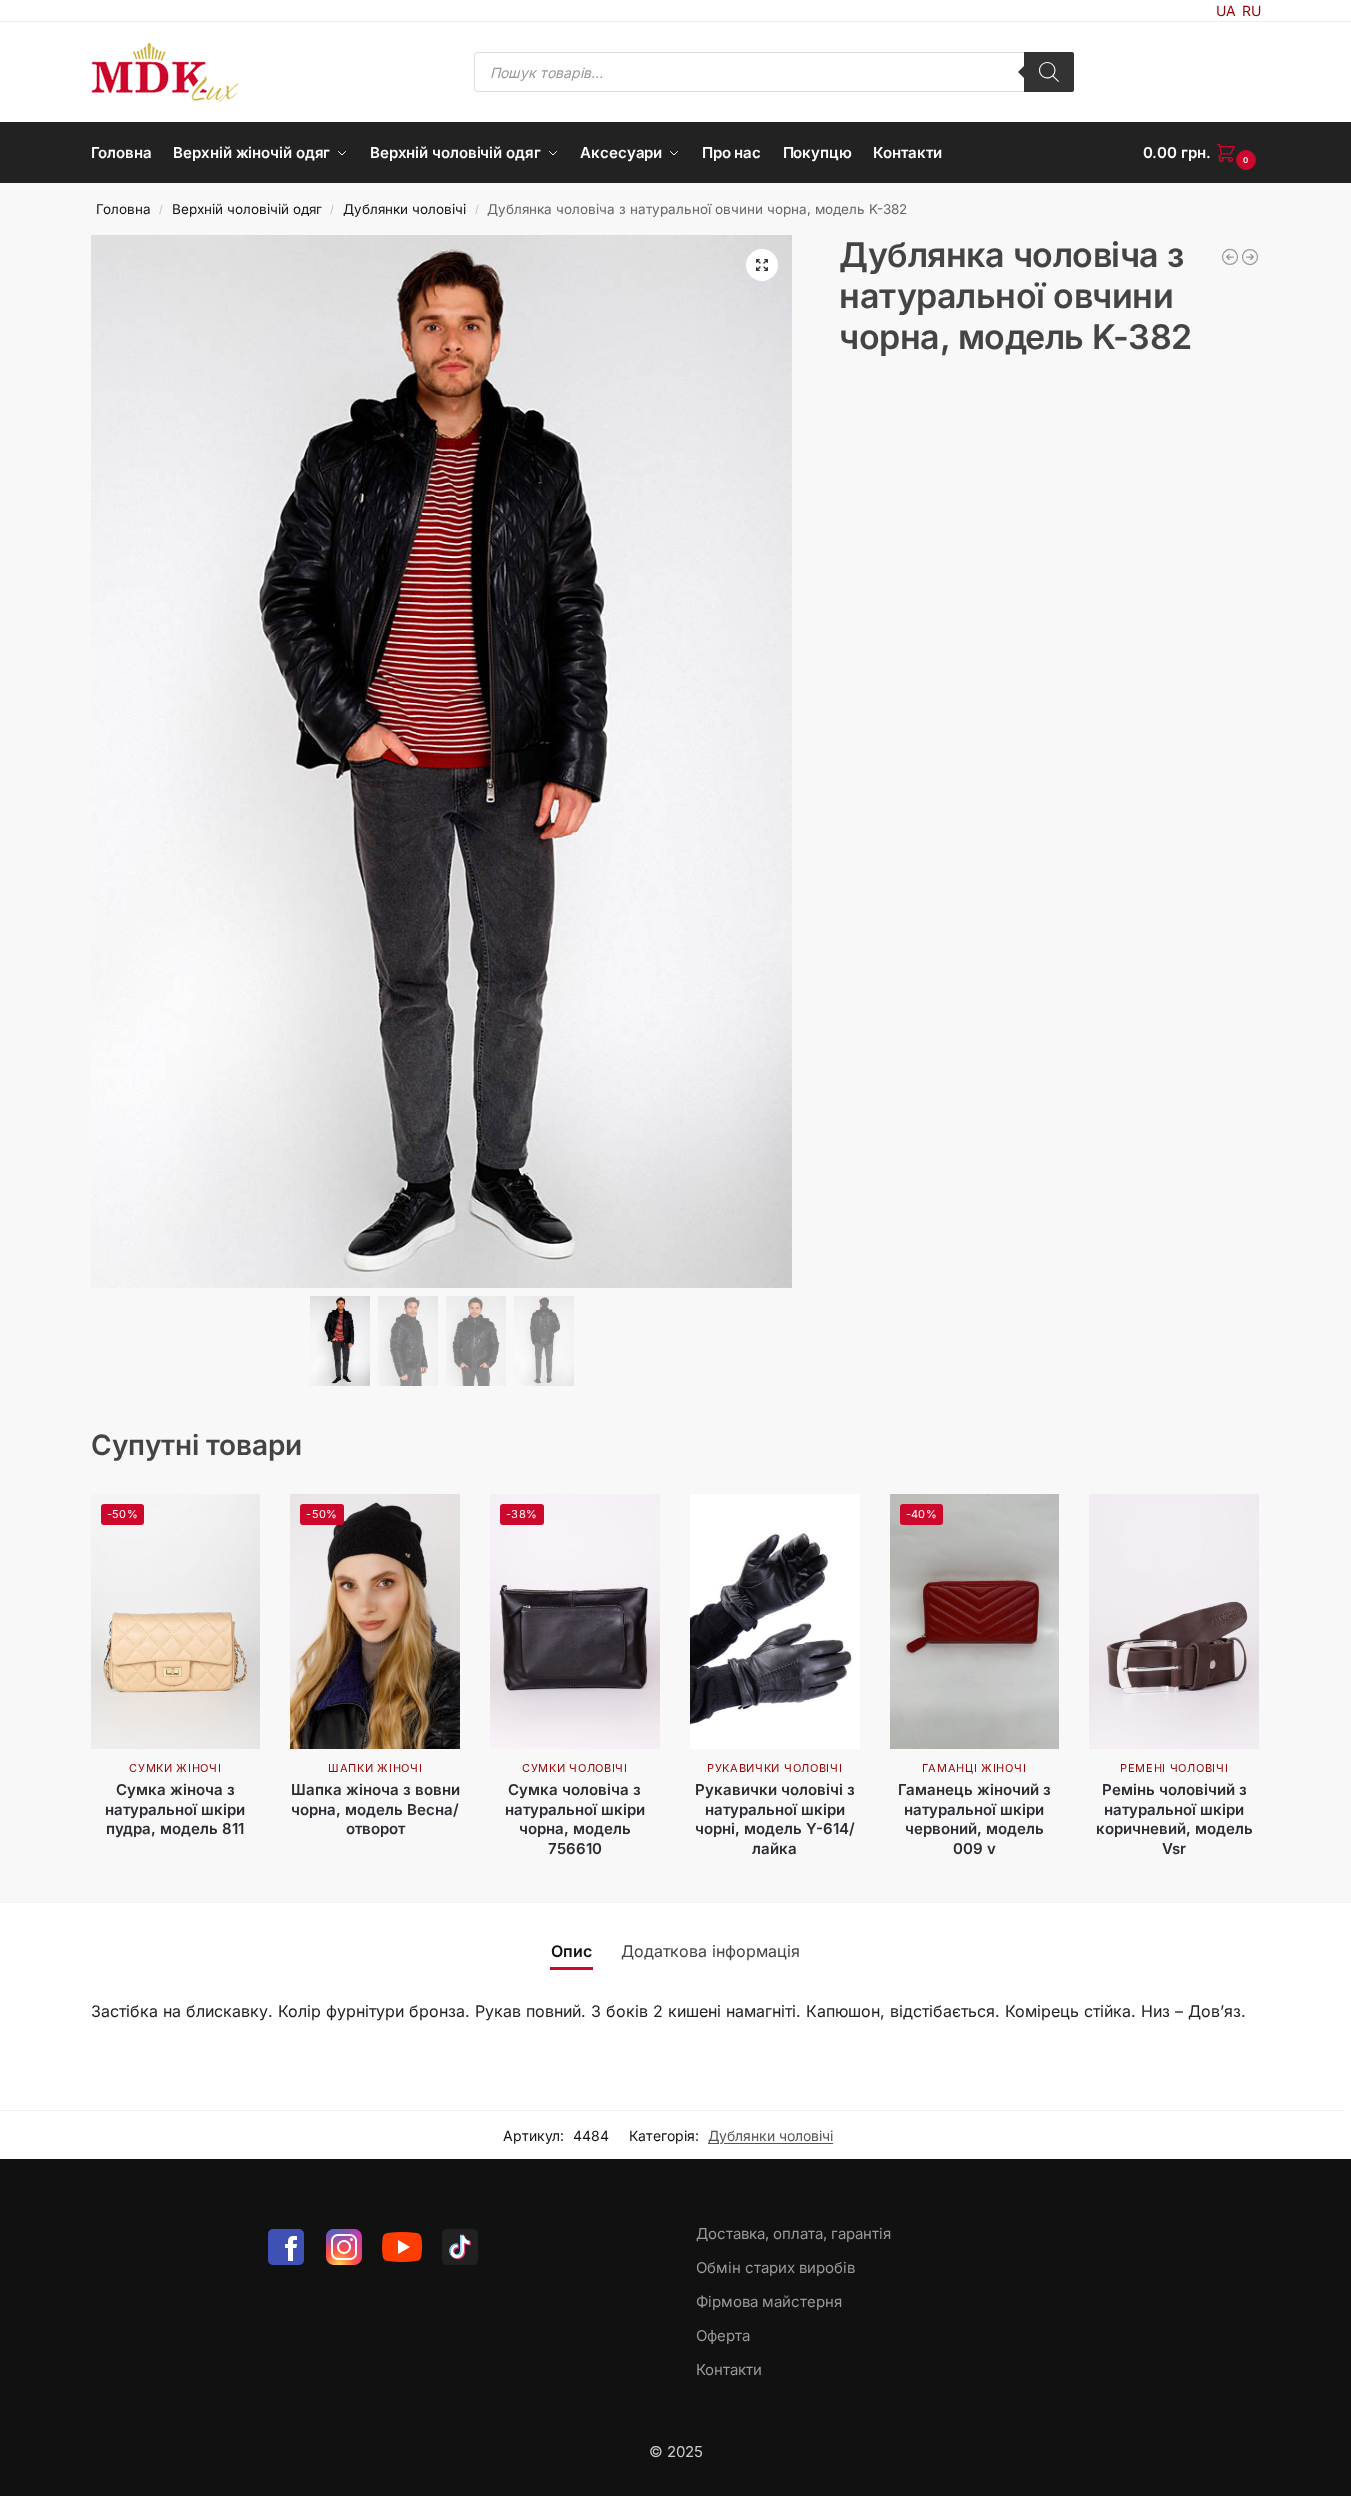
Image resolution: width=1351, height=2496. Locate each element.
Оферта (723, 2335)
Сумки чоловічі (575, 1768)
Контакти (729, 2369)
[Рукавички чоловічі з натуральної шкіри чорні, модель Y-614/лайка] (775, 1621)
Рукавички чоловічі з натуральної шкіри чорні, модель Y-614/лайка (775, 1819)
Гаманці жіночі (974, 1768)
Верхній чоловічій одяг (247, 209)
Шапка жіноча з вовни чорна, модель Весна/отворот (375, 1809)
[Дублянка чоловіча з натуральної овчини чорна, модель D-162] (1230, 257)
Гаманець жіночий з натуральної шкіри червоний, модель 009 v (974, 1819)
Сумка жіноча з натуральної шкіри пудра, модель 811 (175, 1809)
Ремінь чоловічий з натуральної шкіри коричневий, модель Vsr (1174, 1819)
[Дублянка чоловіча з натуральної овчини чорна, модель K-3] (1250, 257)
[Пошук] (1049, 72)
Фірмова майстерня (769, 2301)
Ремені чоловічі (1174, 1768)
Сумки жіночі (175, 1768)
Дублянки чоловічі (404, 209)
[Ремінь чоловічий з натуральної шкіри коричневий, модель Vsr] (1174, 1621)
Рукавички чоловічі (775, 1768)
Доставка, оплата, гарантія (793, 2233)
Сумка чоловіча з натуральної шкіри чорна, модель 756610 (575, 1819)
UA (1226, 10)
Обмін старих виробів (775, 2267)
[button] (1202, 153)
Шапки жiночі (375, 1768)
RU (1251, 10)
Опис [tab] (571, 1951)
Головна (123, 209)
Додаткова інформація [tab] (710, 1951)
